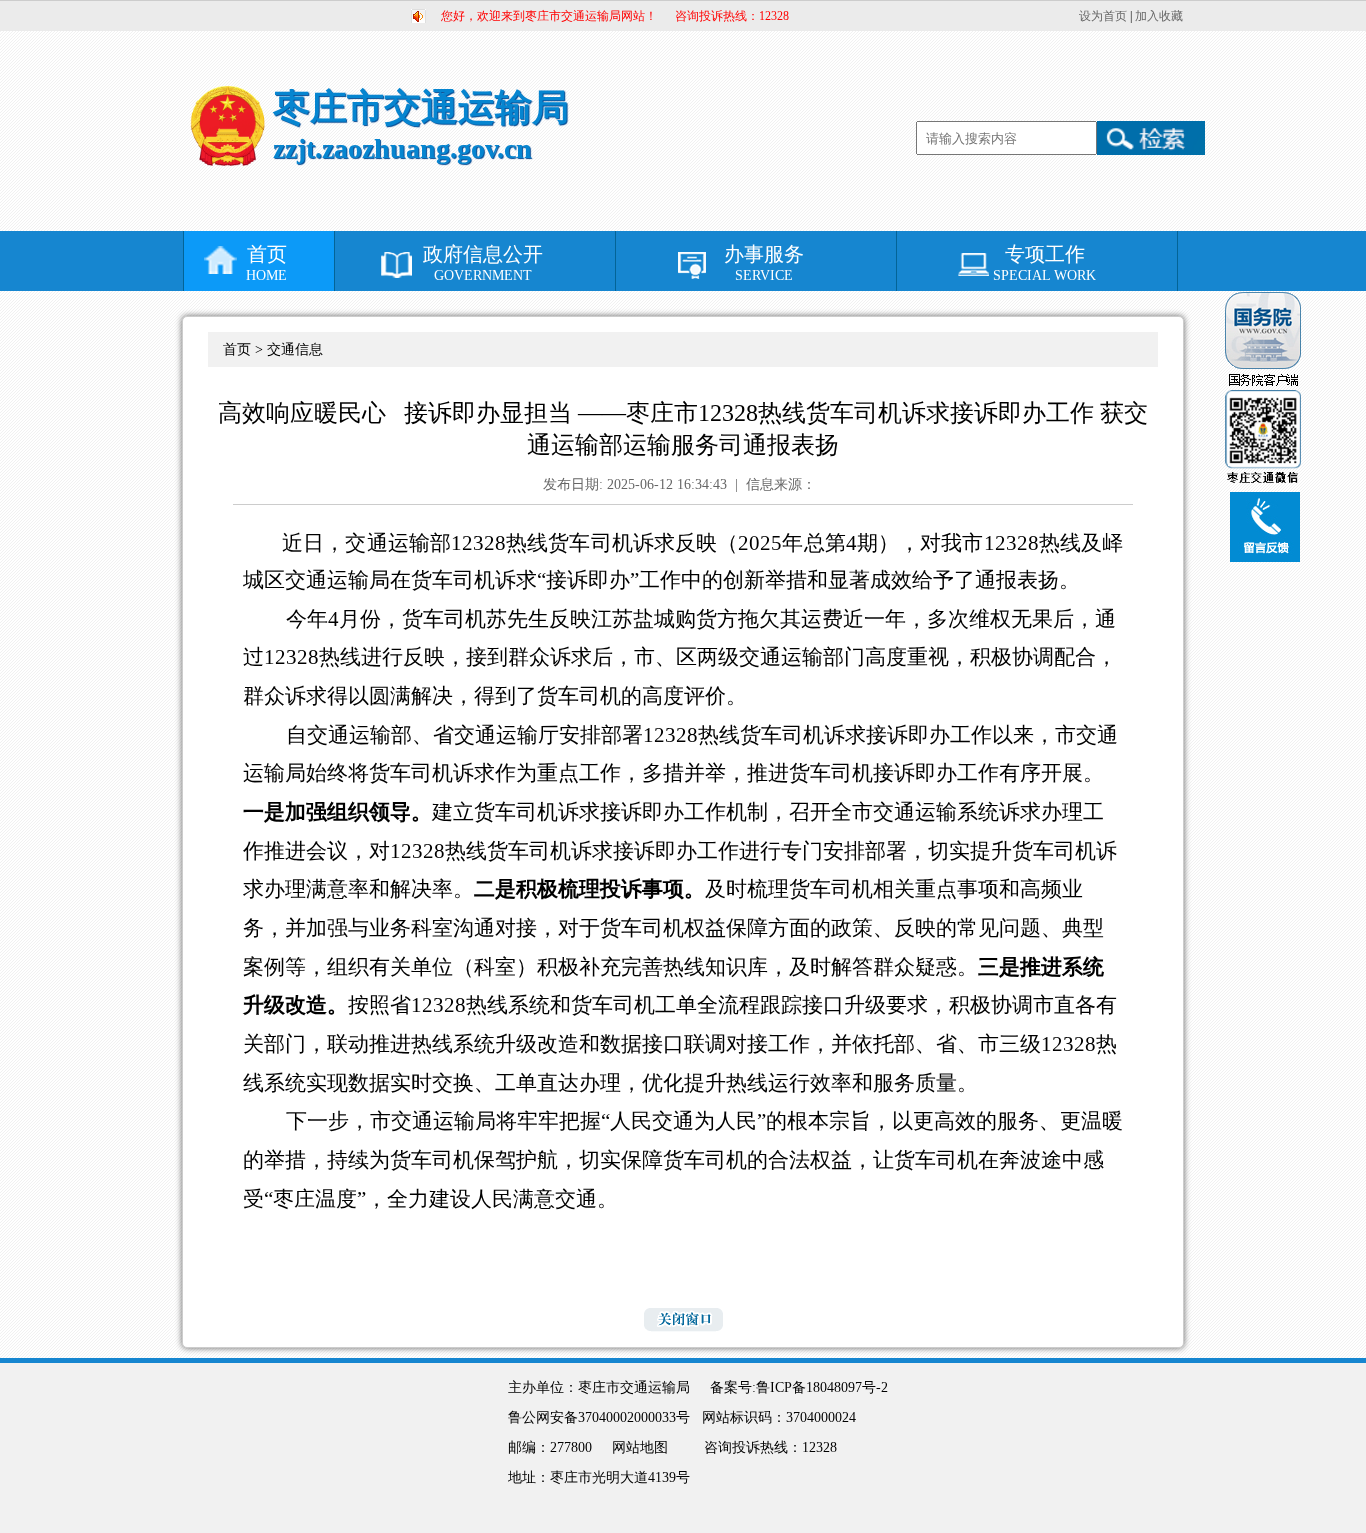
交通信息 (295, 349)
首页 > (245, 349)
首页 (266, 263)
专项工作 (1044, 263)
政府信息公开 (483, 263)
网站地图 (640, 1447)
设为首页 (1103, 16)
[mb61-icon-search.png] (1151, 138)
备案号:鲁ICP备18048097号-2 (799, 1387)
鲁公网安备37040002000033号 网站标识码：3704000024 (688, 1417)
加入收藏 (1159, 16)
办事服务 (764, 263)
